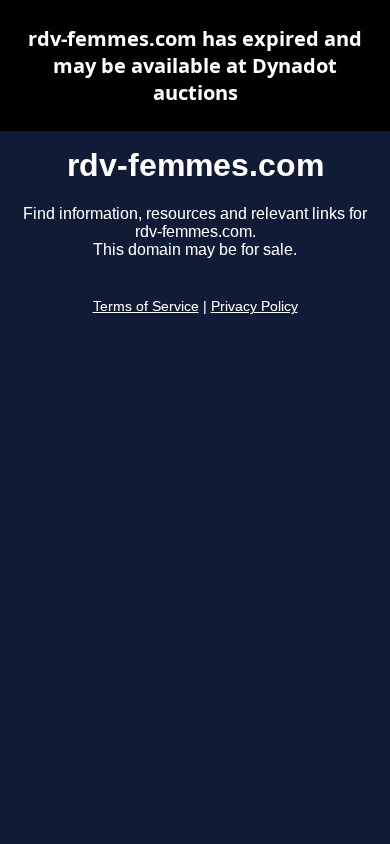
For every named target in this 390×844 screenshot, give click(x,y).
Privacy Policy (254, 306)
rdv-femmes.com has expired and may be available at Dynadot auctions (195, 65)
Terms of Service (146, 306)
